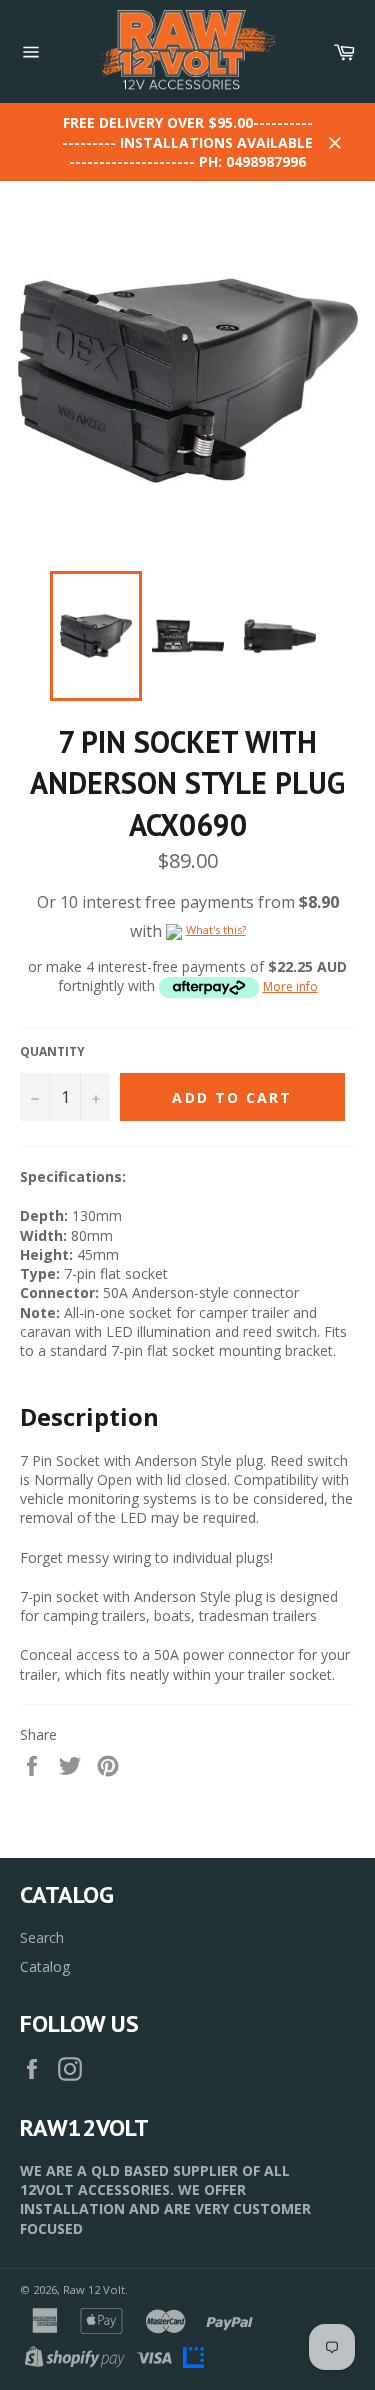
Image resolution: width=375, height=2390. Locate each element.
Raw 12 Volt (94, 2289)
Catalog (45, 1966)
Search (42, 1937)
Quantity (52, 1052)
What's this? (216, 929)
